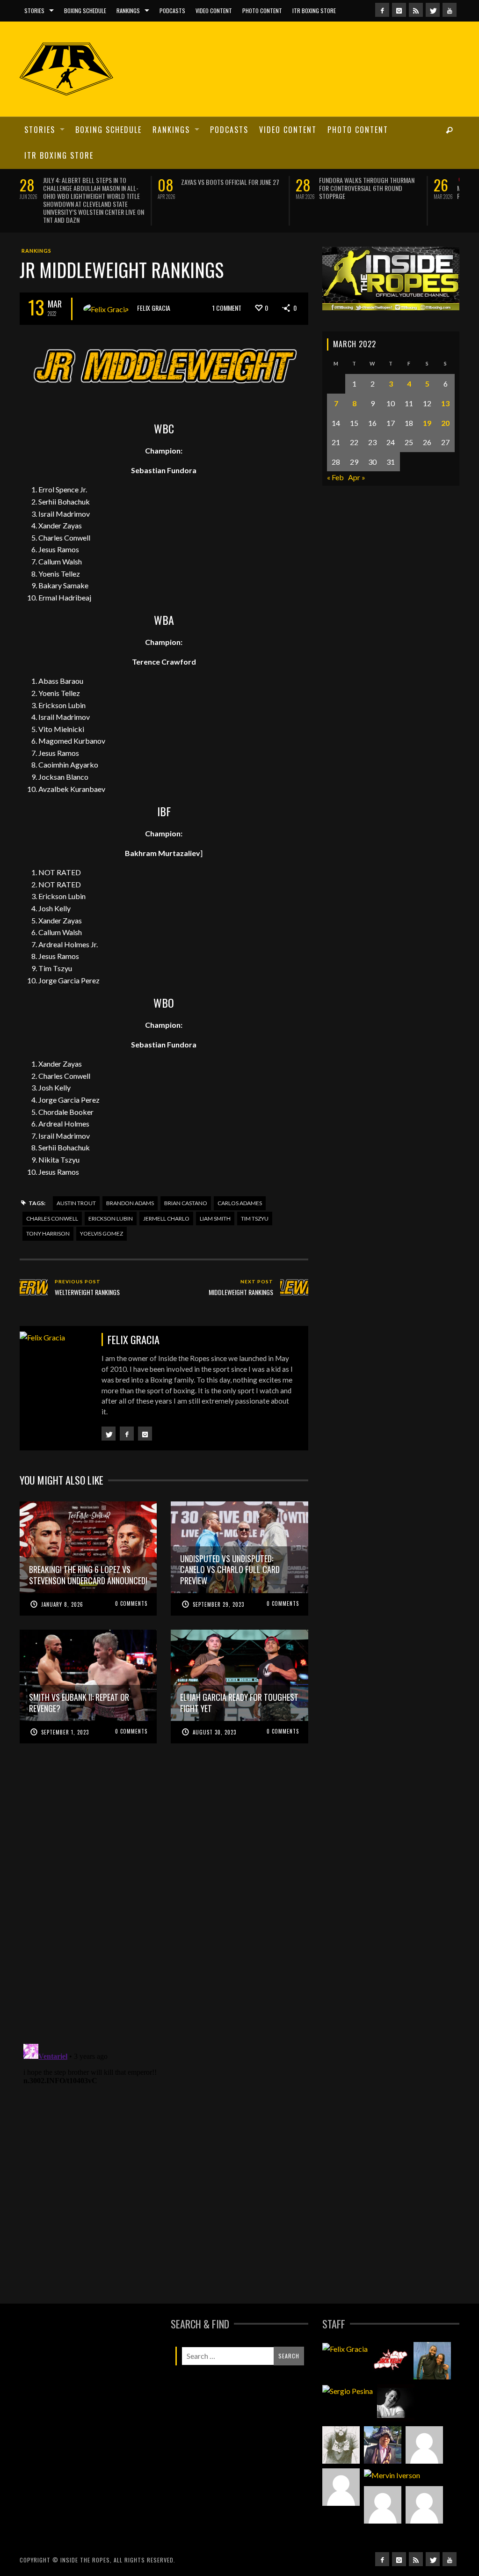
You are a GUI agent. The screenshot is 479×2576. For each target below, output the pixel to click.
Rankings (36, 229)
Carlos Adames (240, 1182)
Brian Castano (186, 1182)
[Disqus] (164, 1881)
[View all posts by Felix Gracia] (106, 287)
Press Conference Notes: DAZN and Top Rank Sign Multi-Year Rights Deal (229, 188)
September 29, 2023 (218, 1582)
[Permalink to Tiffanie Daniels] (432, 2339)
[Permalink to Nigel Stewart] (341, 2423)
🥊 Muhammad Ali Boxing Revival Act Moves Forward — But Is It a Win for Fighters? (94, 188)
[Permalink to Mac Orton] (383, 2483)
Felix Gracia (154, 286)
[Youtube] (450, 10)
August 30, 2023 (214, 1710)
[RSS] (416, 10)
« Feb (335, 456)
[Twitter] (433, 10)
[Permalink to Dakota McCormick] (396, 2381)
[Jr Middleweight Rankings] (164, 346)
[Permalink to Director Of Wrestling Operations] (424, 2423)
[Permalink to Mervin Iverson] (392, 2453)
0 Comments (131, 1581)
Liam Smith (215, 1197)
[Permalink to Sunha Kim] (383, 2423)
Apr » (357, 456)
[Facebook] (382, 10)
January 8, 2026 (62, 1582)
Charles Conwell (52, 1197)
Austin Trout (76, 1182)
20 (445, 401)
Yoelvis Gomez (102, 1212)
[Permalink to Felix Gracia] (345, 2327)
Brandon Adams (130, 1182)
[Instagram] (399, 10)
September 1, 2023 (65, 1710)
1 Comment (227, 286)
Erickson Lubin (111, 1197)
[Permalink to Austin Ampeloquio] (341, 2466)
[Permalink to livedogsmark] (424, 2483)
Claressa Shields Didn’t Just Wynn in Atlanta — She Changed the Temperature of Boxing (370, 188)
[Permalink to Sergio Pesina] (348, 2369)
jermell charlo (166, 1197)
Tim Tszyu (255, 1197)
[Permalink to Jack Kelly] (391, 2339)
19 (427, 401)
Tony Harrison (48, 1212)
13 (445, 381)
